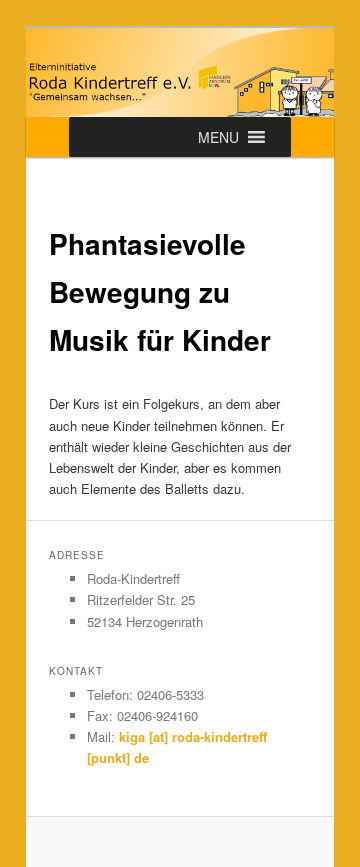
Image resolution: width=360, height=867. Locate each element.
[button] (218, 137)
